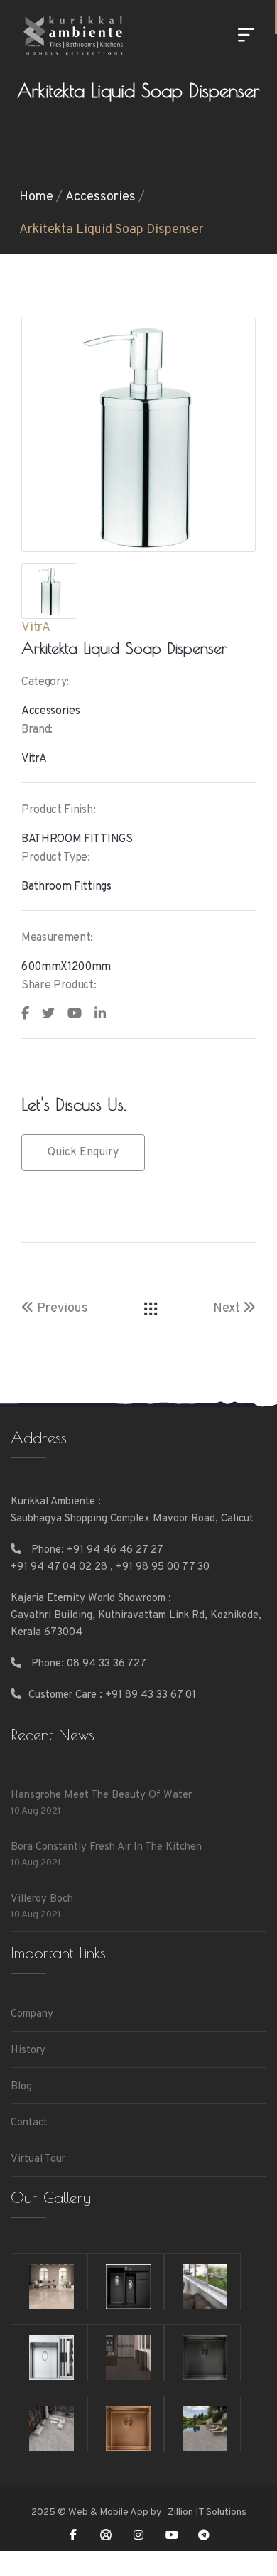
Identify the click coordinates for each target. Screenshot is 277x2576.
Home (36, 197)
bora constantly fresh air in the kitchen (106, 1847)
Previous (61, 1309)
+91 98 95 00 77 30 (163, 1567)
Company (32, 2014)
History (28, 2050)
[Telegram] (204, 2535)
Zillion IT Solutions (206, 2512)
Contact (29, 2123)
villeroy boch (42, 1899)
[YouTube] (171, 2535)
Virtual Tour (38, 2159)
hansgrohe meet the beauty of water (101, 1795)
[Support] (106, 2535)
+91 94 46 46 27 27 (115, 1550)
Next (228, 1309)
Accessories (101, 197)
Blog (21, 2087)
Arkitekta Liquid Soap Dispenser (112, 230)
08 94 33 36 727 (107, 1664)
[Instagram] (138, 2535)
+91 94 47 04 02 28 (59, 1567)
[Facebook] (73, 2535)
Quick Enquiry (83, 1153)
